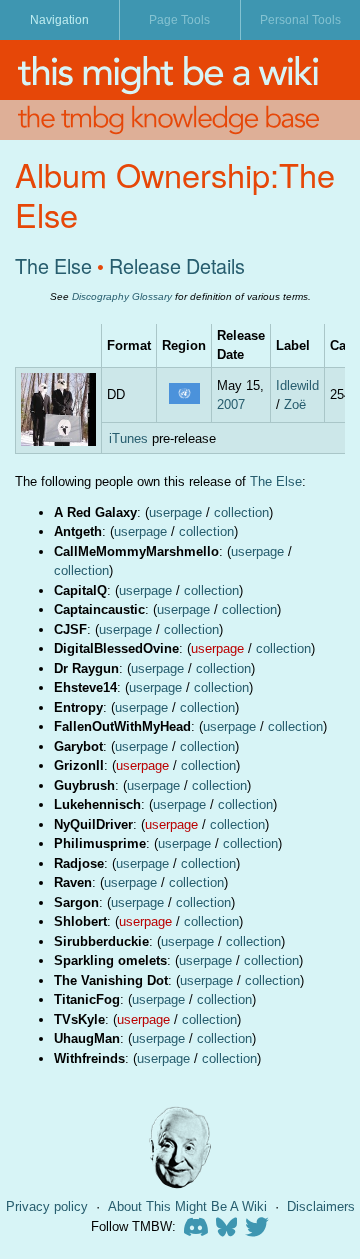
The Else (53, 265)
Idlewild (297, 385)
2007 (231, 404)
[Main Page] (180, 70)
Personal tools (300, 20)
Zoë (295, 404)
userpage (175, 512)
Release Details (177, 265)
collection (241, 512)
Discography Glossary (122, 296)
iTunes (128, 438)
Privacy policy (47, 1206)
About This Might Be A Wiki (187, 1206)
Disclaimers (321, 1206)
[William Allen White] (180, 1147)
